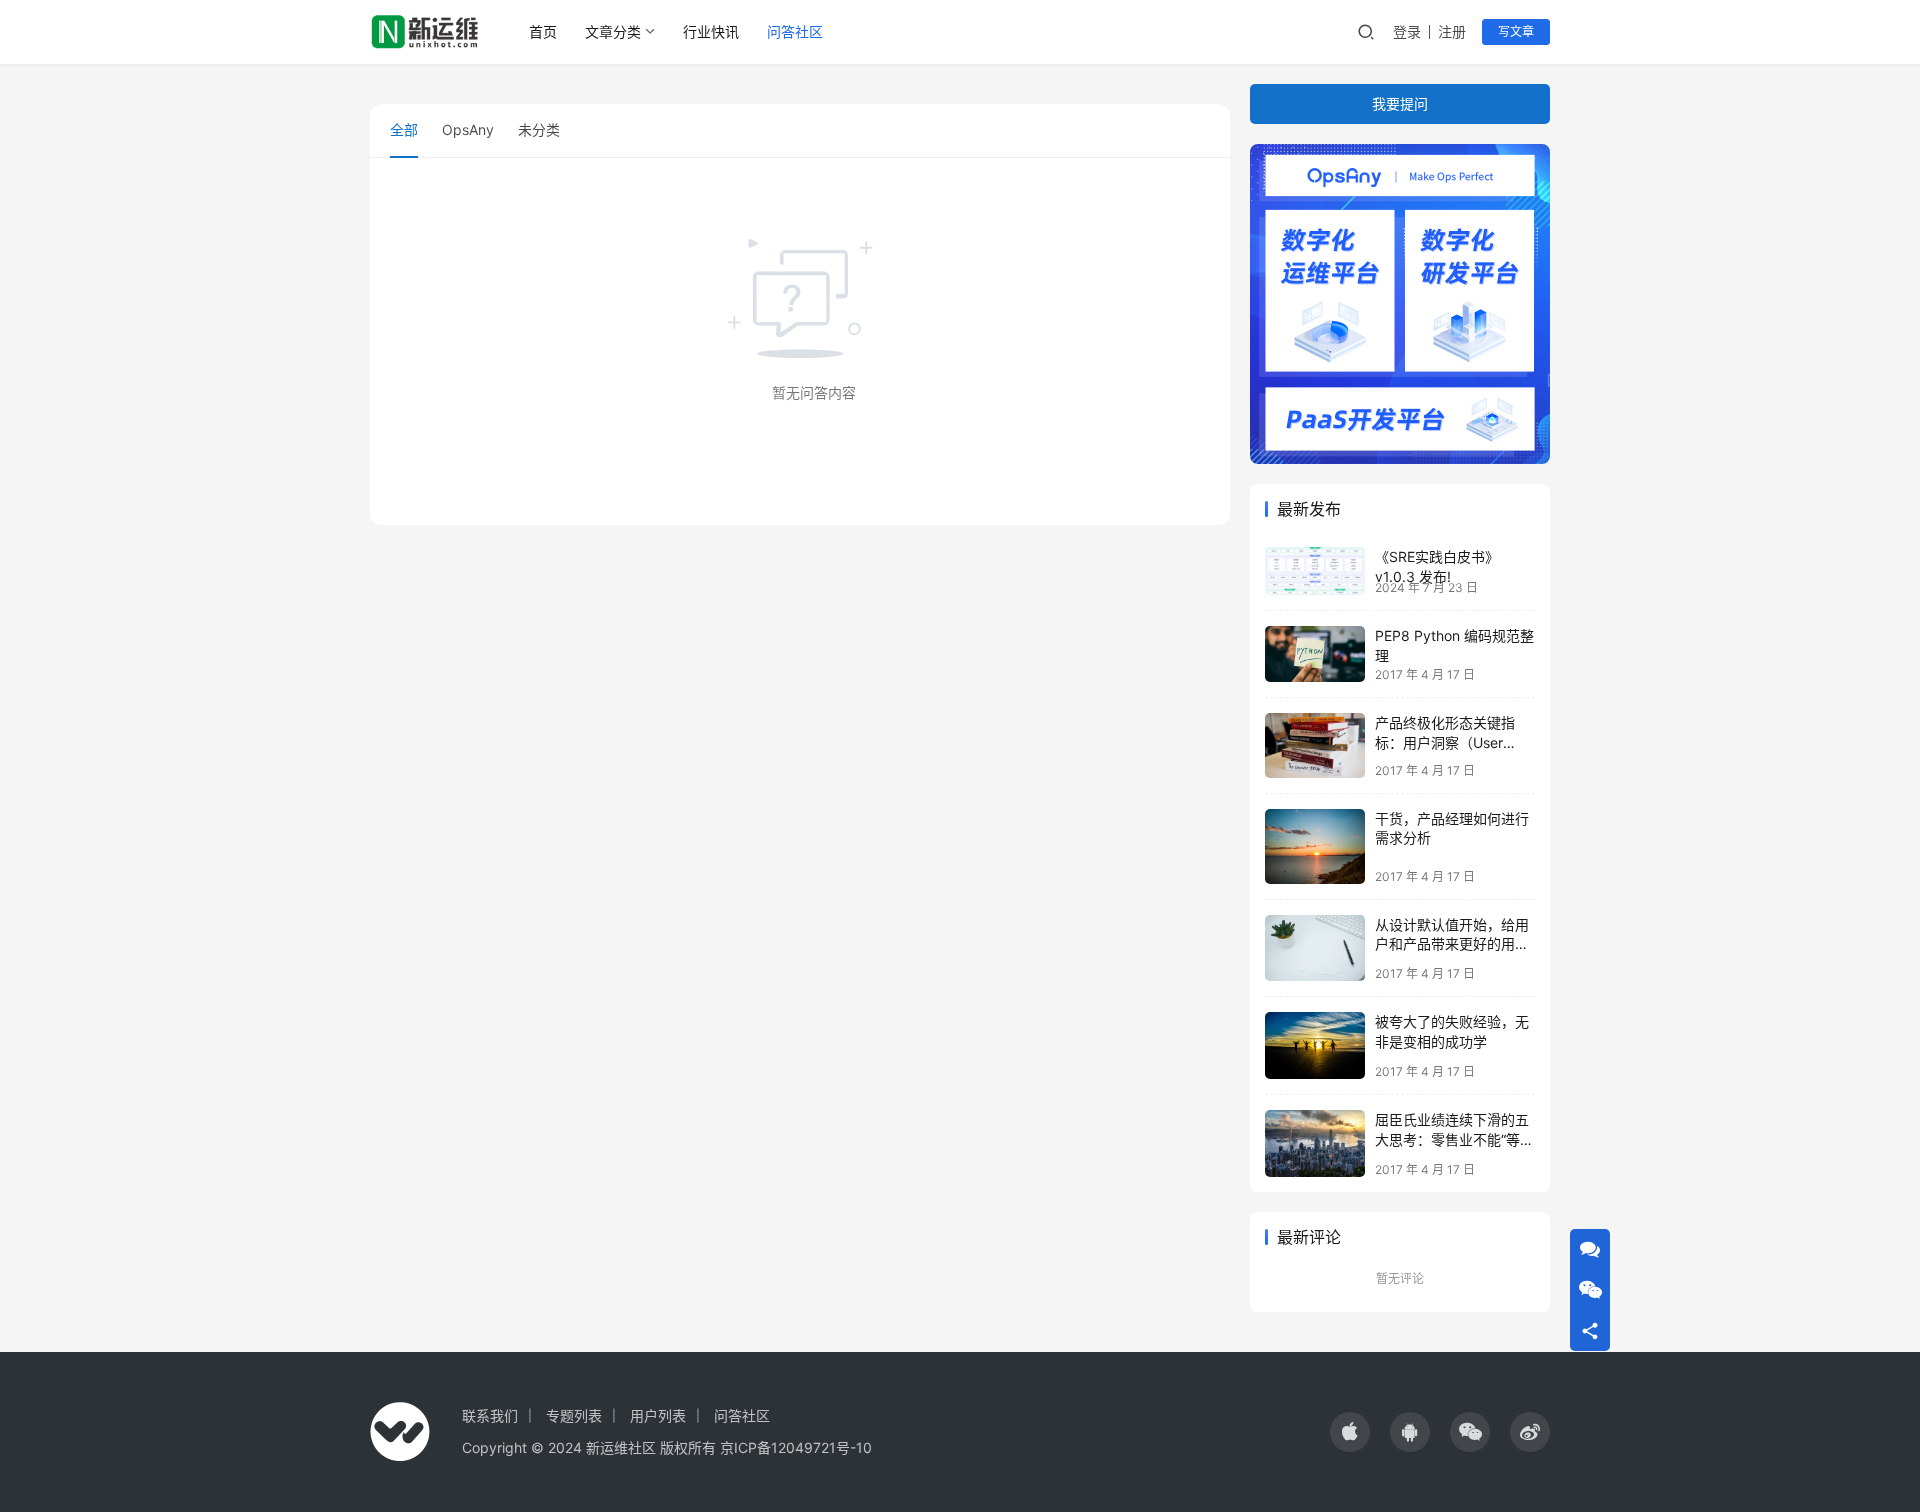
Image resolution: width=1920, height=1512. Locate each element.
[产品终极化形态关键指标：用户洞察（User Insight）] (1315, 745)
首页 (543, 31)
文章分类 (613, 31)
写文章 (1516, 31)
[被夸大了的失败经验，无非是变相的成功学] (1315, 1045)
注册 (1452, 31)
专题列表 (574, 1415)
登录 (1407, 31)
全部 (404, 129)
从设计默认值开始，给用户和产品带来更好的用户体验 (1452, 944)
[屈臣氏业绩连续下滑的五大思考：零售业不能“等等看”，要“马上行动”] (1315, 1143)
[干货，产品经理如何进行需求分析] (1315, 846)
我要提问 (1400, 103)
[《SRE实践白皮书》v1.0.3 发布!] (1315, 571)
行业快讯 (711, 31)
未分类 (539, 129)
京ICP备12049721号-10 (796, 1447)
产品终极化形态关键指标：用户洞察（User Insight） (1445, 742)
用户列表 (658, 1415)
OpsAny (468, 129)
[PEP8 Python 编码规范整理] (1315, 654)
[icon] (1350, 1432)
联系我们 (490, 1415)
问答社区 (795, 31)
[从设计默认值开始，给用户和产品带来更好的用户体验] (1315, 948)
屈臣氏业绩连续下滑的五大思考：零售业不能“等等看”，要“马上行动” (1454, 1139)
